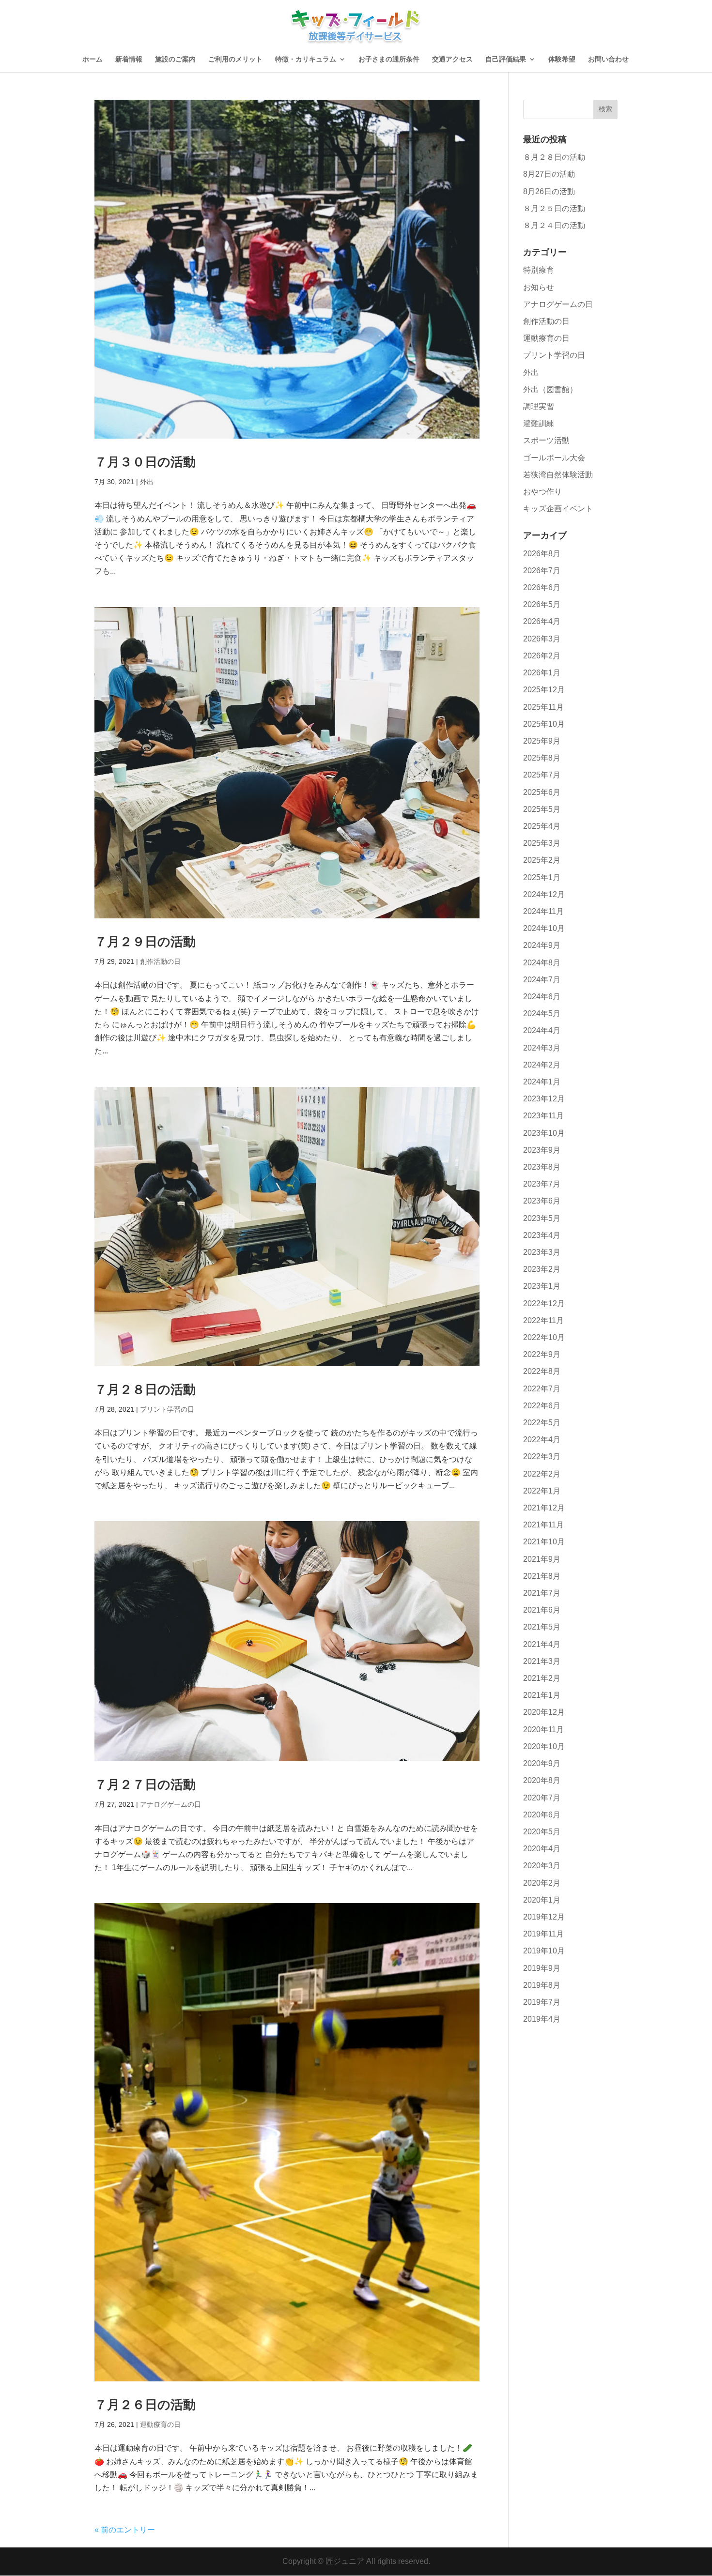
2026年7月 (542, 571)
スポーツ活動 (546, 440)
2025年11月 (543, 707)
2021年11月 (543, 1525)
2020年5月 (542, 1832)
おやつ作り (542, 492)
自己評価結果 (506, 59)
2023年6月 (542, 1201)
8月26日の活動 (549, 191)
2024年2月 (542, 1065)
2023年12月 (544, 1099)
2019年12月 (544, 1917)
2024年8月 (542, 963)
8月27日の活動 (549, 174)
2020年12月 (544, 1712)
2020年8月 (542, 1780)
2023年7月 (542, 1184)
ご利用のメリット (235, 59)
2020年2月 (542, 1883)
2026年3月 (542, 639)
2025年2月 (542, 860)
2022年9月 (542, 1354)
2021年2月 (542, 1678)
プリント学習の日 (167, 1409)
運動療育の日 (160, 2424)
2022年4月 (542, 1440)
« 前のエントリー (125, 2530)
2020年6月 (542, 1815)
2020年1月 (542, 1900)
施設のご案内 (175, 59)
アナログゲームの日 (170, 1804)
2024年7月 (542, 980)
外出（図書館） (550, 389)
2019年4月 (542, 2019)
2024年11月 (543, 911)
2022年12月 (544, 1303)
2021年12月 (544, 1508)
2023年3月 (542, 1252)
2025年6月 (542, 792)
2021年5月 (542, 1627)
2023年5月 (542, 1218)
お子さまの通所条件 (389, 59)
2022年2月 (542, 1474)
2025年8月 (542, 758)
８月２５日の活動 (554, 208)
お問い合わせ (608, 59)
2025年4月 (542, 826)
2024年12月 (544, 894)
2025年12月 (544, 690)
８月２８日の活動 (554, 157)
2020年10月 (544, 1746)
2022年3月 (542, 1456)
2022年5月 (542, 1423)
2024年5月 (542, 1014)
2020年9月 (542, 1763)
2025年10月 (544, 724)
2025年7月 (542, 775)
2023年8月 (542, 1167)
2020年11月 (543, 1730)
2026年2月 (542, 656)
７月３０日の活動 (145, 462)
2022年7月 (542, 1389)
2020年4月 (542, 1849)
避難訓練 (539, 423)
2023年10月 (544, 1133)
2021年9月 (542, 1559)
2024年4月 (542, 1030)
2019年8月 (542, 1985)
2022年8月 (542, 1371)
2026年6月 (542, 587)
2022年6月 (542, 1406)
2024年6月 (542, 997)
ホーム (93, 59)
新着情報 (129, 59)
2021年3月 (542, 1661)
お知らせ (539, 287)
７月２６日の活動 (145, 2405)
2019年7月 (542, 2002)
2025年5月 (542, 809)
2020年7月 (542, 1798)
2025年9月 (542, 741)
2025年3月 (542, 843)
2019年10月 (544, 1951)
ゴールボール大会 (554, 458)
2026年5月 (542, 604)
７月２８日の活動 (145, 1389)
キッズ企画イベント (558, 509)
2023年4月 (542, 1235)
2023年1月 (542, 1286)
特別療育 (539, 270)
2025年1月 (542, 877)
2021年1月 (542, 1695)
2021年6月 (542, 1610)
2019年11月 (543, 1934)
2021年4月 (542, 1644)
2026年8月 (542, 554)
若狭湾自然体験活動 (558, 475)
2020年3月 (542, 1866)
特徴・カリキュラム (306, 59)
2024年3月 (542, 1048)
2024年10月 (544, 928)
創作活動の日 (160, 961)
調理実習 (539, 406)
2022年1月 (542, 1491)
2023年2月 (542, 1269)
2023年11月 (543, 1116)
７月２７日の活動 (145, 1784)
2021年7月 (542, 1593)
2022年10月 (544, 1337)
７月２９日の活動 (145, 942)
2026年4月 (542, 621)
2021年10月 (544, 1542)
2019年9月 (542, 1968)
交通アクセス (452, 59)
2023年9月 (542, 1150)
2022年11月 (543, 1320)
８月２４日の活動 (554, 225)
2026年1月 (542, 673)
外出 (147, 482)
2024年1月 (542, 1082)
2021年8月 (542, 1576)
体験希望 (562, 59)
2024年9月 (542, 945)
